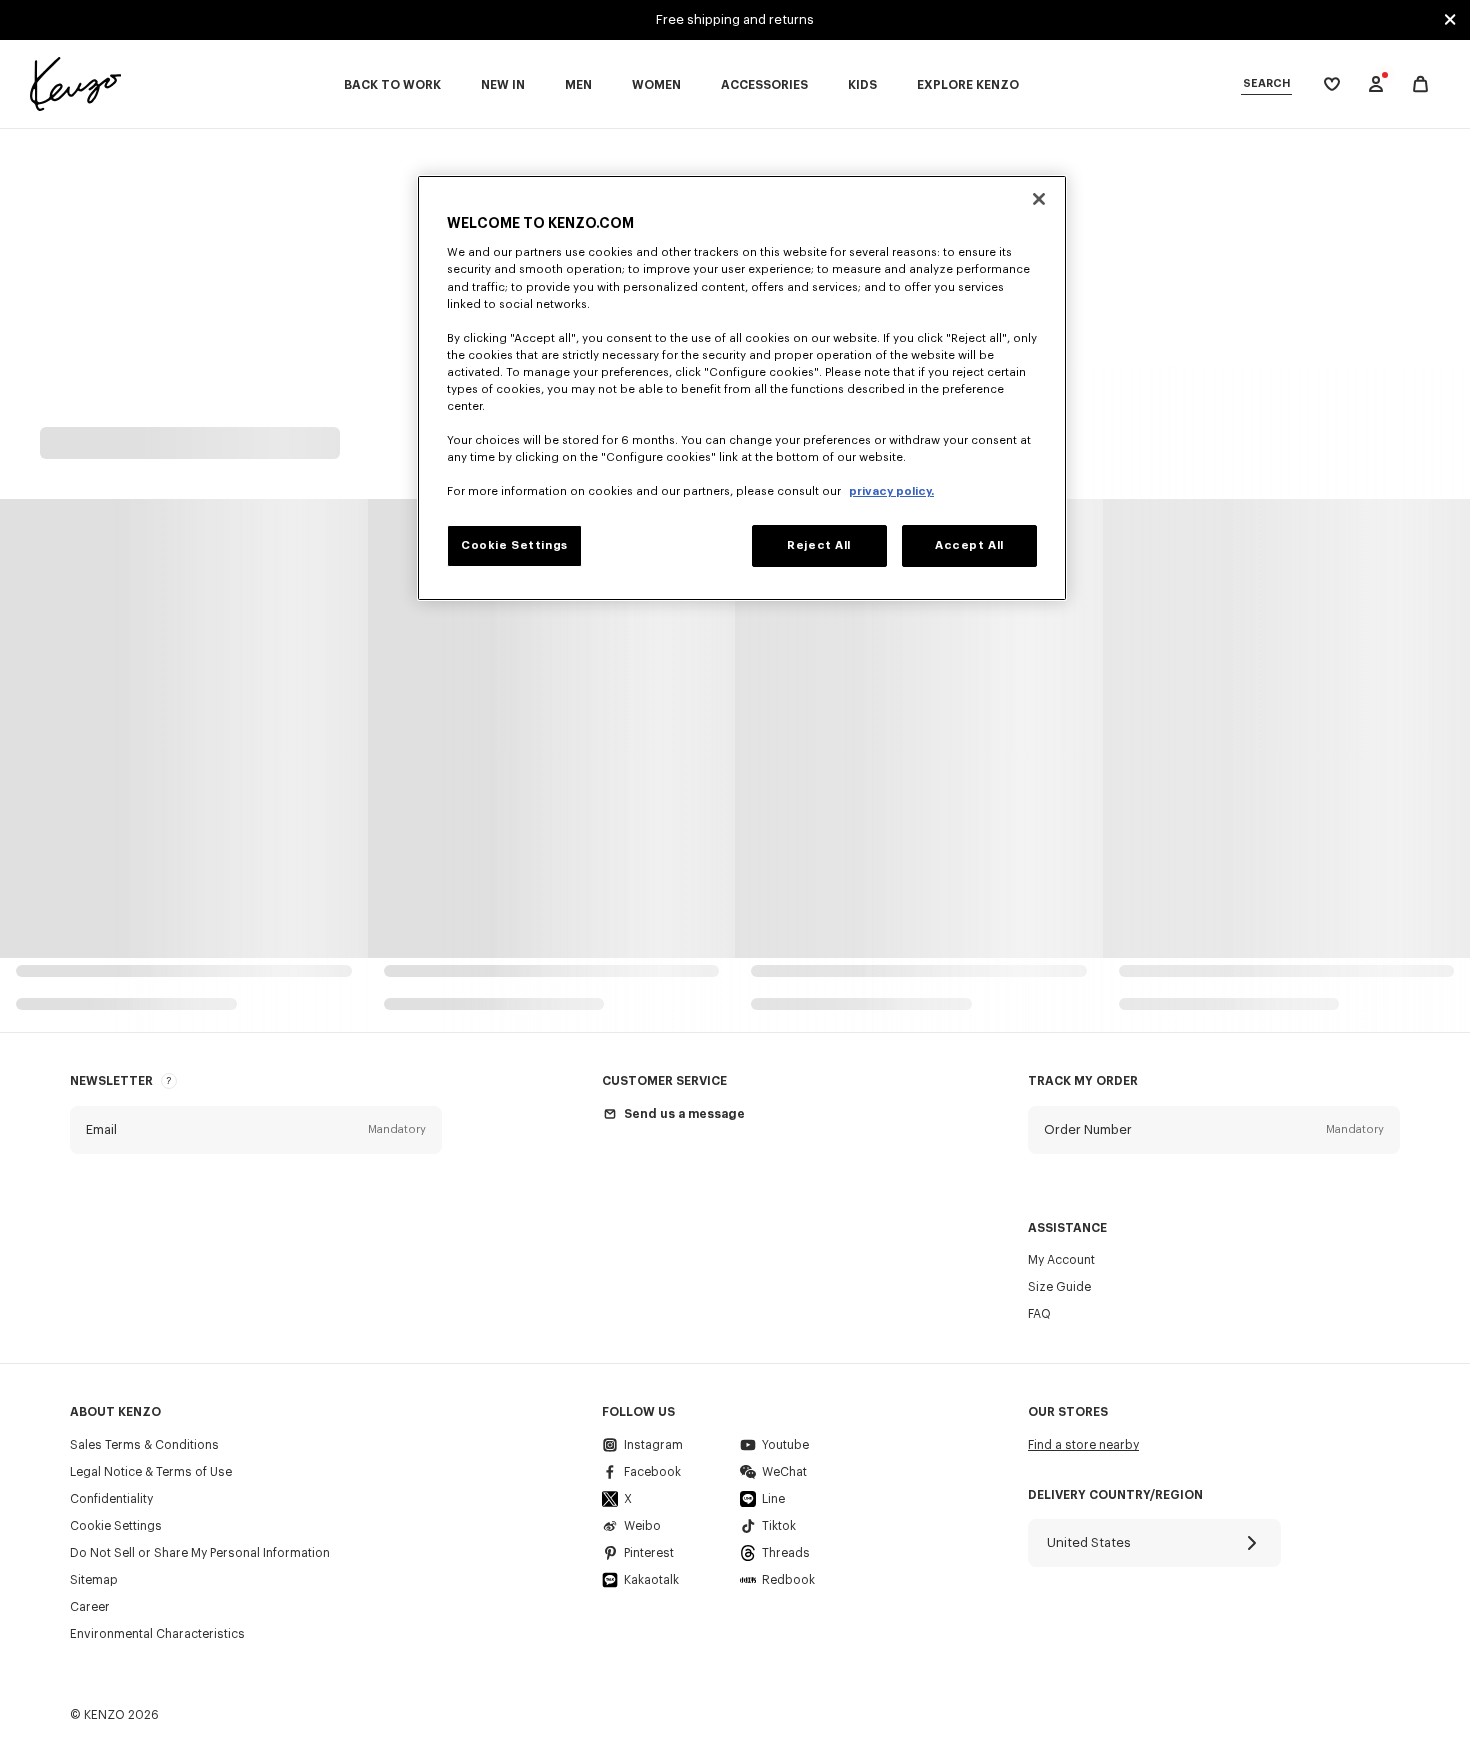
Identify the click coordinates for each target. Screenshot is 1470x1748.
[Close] (1039, 199)
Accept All (969, 545)
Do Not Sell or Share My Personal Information (200, 1553)
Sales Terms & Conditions (144, 1445)
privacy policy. (891, 491)
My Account (1061, 1260)
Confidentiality (111, 1499)
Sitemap (94, 1580)
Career (90, 1607)
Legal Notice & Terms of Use (151, 1472)
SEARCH (1266, 83)
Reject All (819, 545)
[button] (256, 1130)
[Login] (1376, 84)
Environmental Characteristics (157, 1634)
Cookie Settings (116, 1526)
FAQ (1039, 1314)
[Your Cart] (1420, 84)
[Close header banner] (1450, 20)
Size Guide (1059, 1287)
